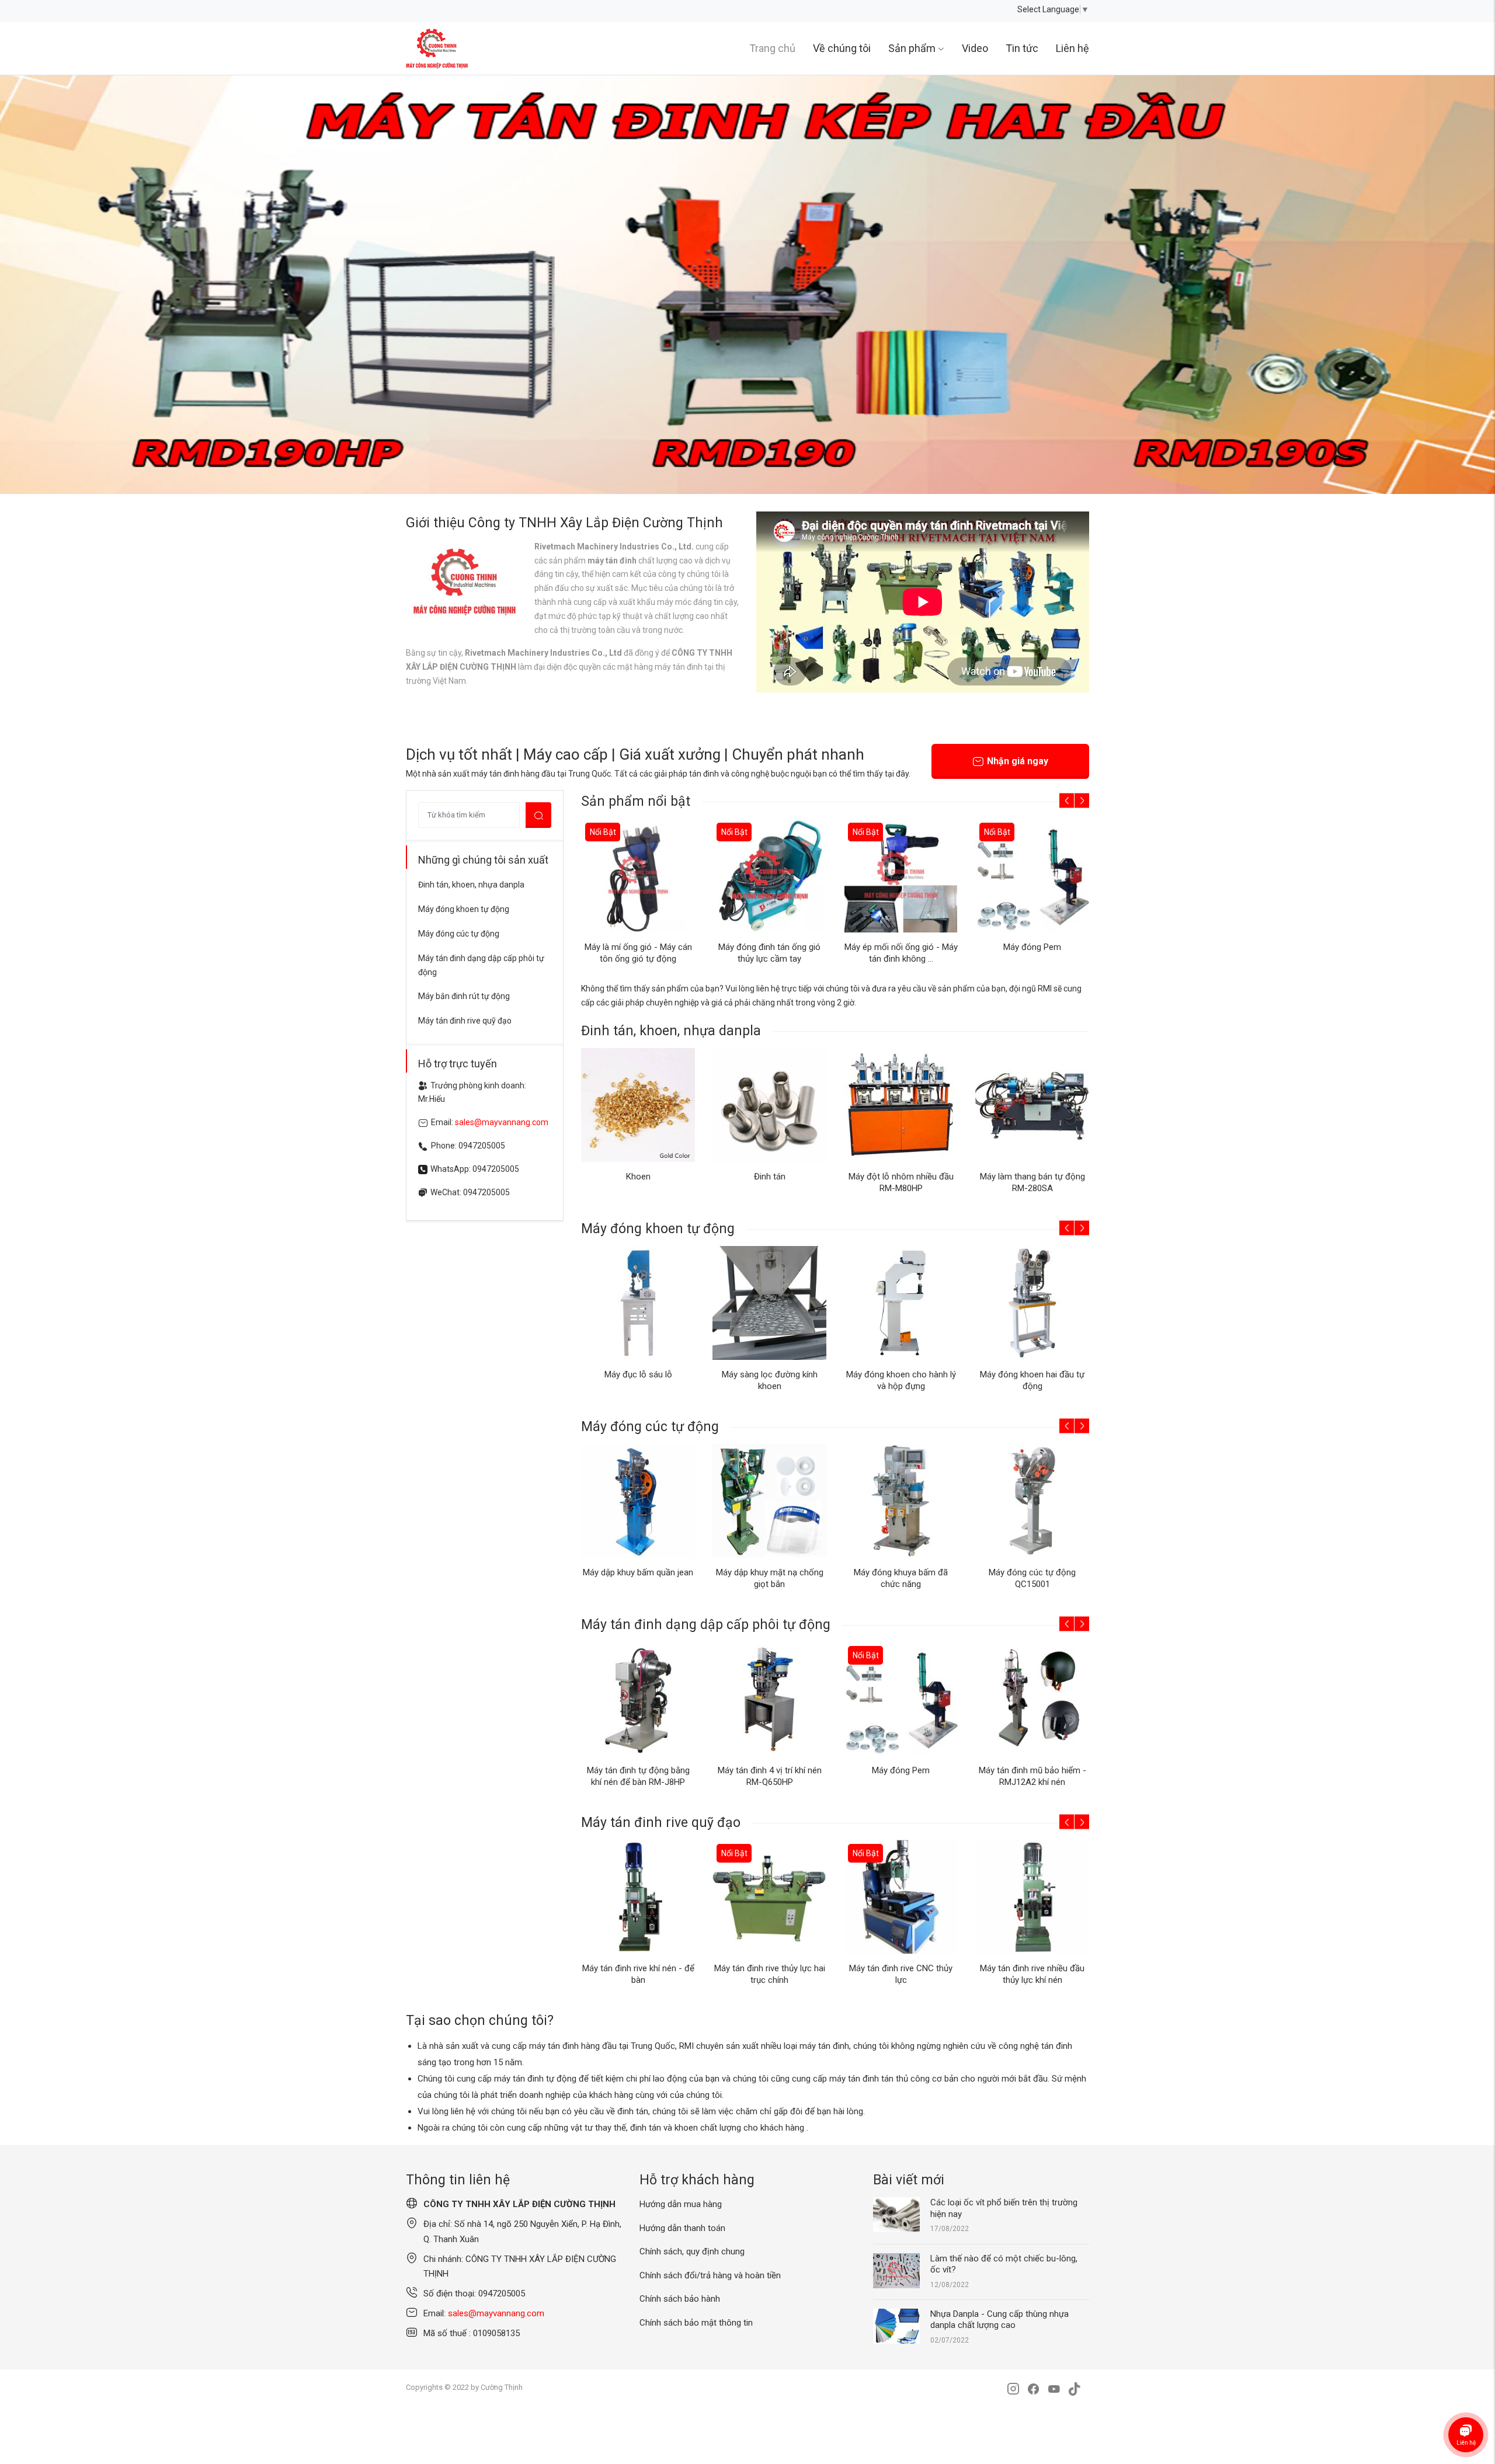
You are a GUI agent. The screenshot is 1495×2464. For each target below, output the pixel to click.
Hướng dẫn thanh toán (682, 2228)
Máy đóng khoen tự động (464, 909)
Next (1460, 284)
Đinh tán (770, 1177)
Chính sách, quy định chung (692, 2251)
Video (975, 48)
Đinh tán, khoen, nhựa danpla (471, 885)
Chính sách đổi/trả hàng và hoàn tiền (710, 2275)
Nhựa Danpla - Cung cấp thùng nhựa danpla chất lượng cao (999, 2320)
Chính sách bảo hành (680, 2299)
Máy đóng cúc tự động (459, 934)
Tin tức (1022, 48)
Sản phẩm (912, 48)
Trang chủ (772, 48)
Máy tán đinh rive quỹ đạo (465, 1021)
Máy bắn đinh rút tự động (464, 996)
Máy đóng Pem (1032, 947)
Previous (35, 284)
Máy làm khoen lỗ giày (1032, 1374)
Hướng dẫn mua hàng (681, 2204)
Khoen (638, 1177)
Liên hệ (1072, 48)
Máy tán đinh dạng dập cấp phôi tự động (481, 965)
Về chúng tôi (842, 48)
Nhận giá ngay (1018, 761)
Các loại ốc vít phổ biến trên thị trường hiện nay (1004, 2208)
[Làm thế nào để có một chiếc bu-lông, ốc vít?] (896, 2270)
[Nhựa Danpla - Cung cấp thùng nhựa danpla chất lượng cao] (896, 2326)
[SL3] (747, 284)
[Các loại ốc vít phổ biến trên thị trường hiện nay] (896, 2214)
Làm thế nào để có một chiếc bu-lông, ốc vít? (1004, 2264)
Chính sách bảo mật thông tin (696, 2323)
